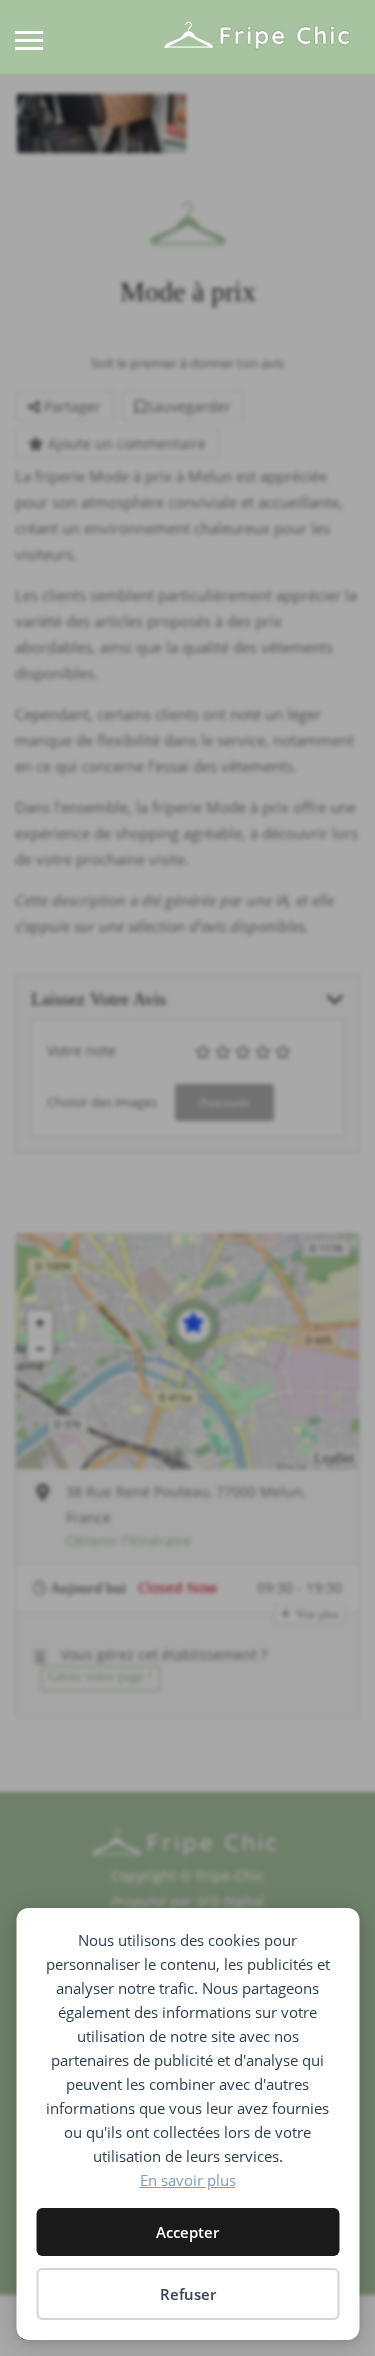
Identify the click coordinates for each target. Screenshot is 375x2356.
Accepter (187, 2232)
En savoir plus (188, 2180)
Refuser (188, 2294)
